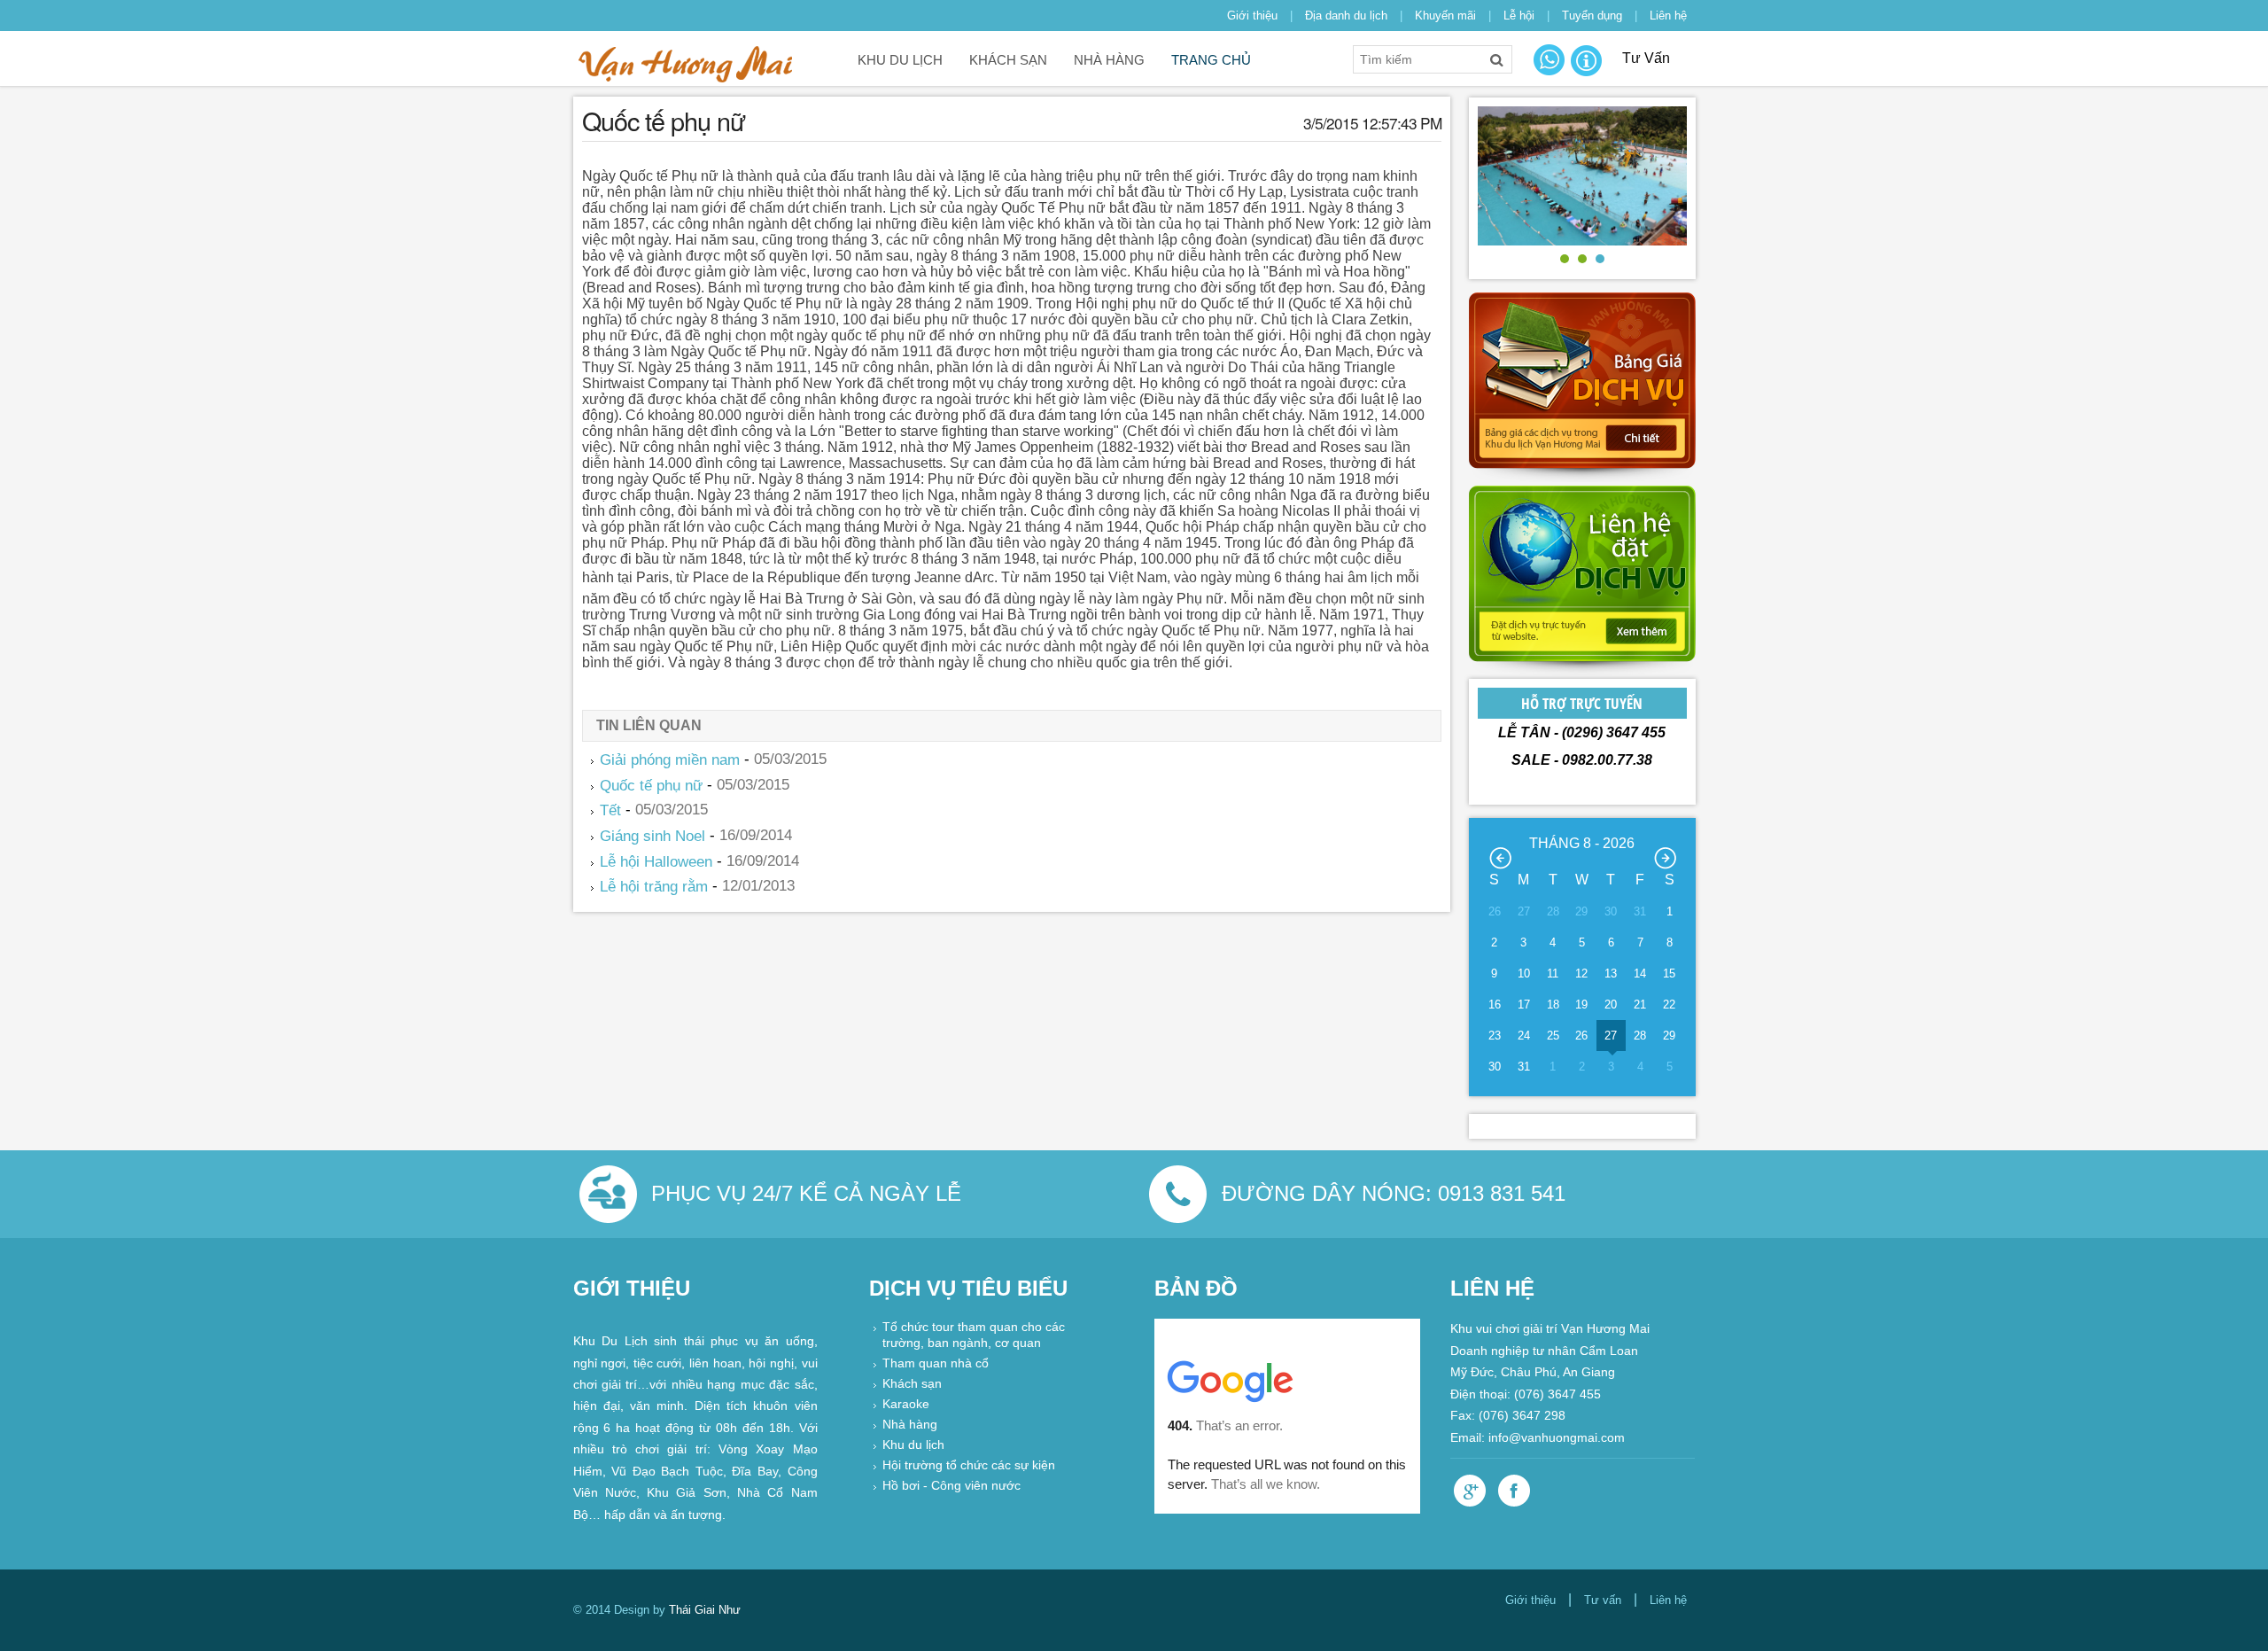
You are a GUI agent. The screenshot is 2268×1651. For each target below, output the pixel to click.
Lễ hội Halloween (656, 861)
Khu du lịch (900, 60)
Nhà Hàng (1109, 60)
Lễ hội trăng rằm (654, 887)
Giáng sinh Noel (652, 836)
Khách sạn (1008, 60)
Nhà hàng (910, 1425)
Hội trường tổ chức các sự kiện (969, 1466)
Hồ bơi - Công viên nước (951, 1487)
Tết (610, 810)
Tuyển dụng (1592, 16)
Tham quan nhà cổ (936, 1364)
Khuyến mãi (1445, 16)
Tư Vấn (1646, 58)
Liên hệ (1668, 16)
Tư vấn (1603, 1600)
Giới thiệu (1252, 16)
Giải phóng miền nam (670, 760)
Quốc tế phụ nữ (651, 785)
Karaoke (906, 1405)
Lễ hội (1519, 16)
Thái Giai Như (705, 1610)
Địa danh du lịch (1346, 16)
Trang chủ (1211, 60)
